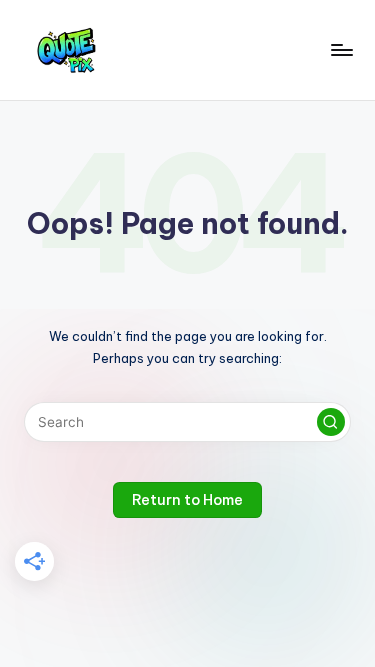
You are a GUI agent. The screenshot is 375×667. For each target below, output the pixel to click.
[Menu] (341, 49)
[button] (331, 422)
